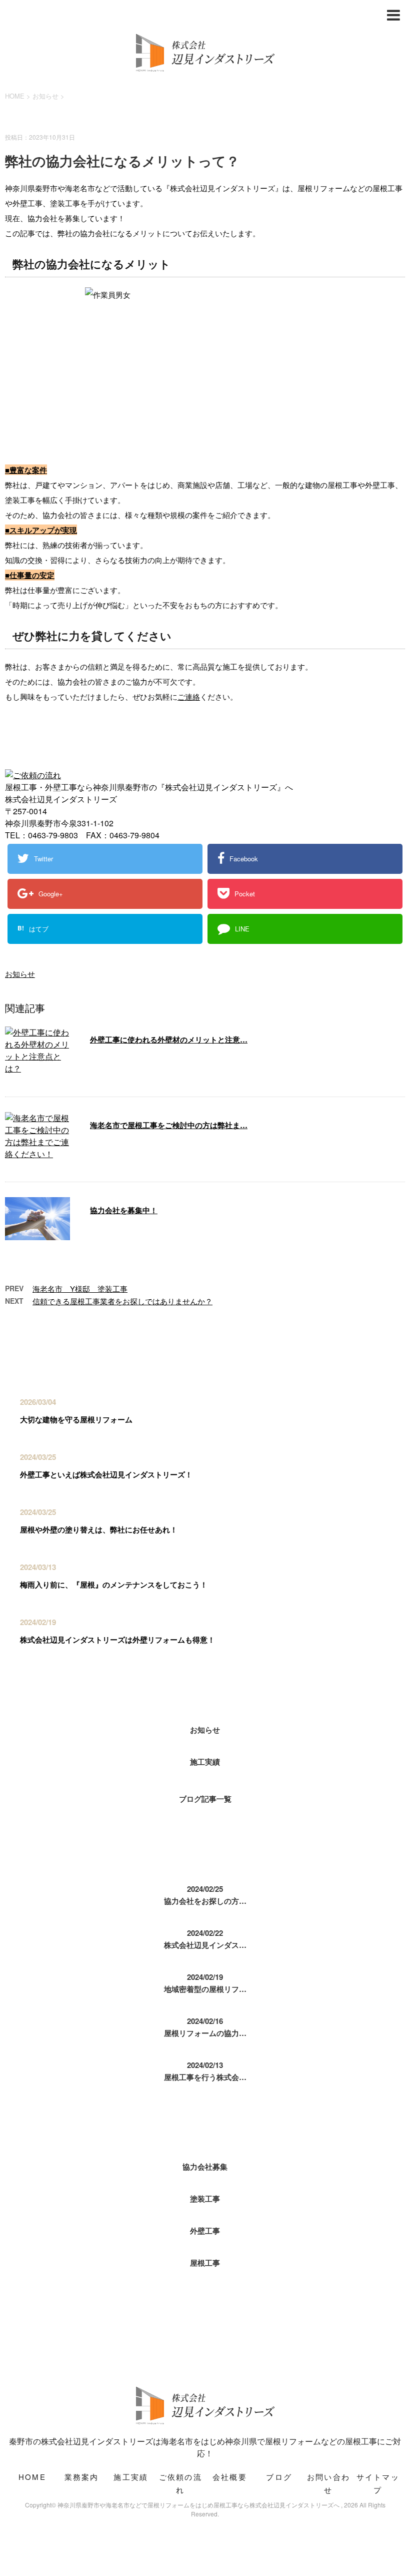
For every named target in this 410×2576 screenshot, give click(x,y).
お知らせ (20, 974)
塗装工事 (205, 2199)
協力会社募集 (205, 2167)
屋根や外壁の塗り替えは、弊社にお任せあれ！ (99, 1529)
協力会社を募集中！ (124, 1210)
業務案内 (82, 2477)
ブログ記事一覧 (205, 1799)
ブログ (279, 2477)
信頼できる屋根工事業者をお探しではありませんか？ (122, 1301)
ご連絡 (189, 696)
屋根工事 (205, 2263)
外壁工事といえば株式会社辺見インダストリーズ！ (106, 1474)
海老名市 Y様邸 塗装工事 (80, 1289)
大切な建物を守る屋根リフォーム (76, 1419)
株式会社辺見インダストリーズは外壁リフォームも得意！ (117, 1640)
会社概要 (230, 2477)
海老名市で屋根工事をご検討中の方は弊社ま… (169, 1125)
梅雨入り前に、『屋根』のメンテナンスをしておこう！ (114, 1585)
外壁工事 (205, 2231)
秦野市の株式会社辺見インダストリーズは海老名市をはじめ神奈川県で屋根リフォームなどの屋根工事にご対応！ (205, 2447)
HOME (32, 2477)
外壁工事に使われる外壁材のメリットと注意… (169, 1040)
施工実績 (205, 1762)
